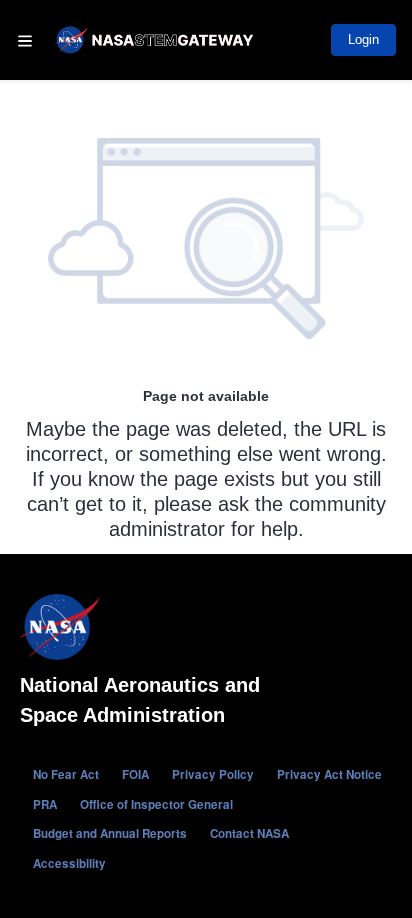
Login (363, 39)
